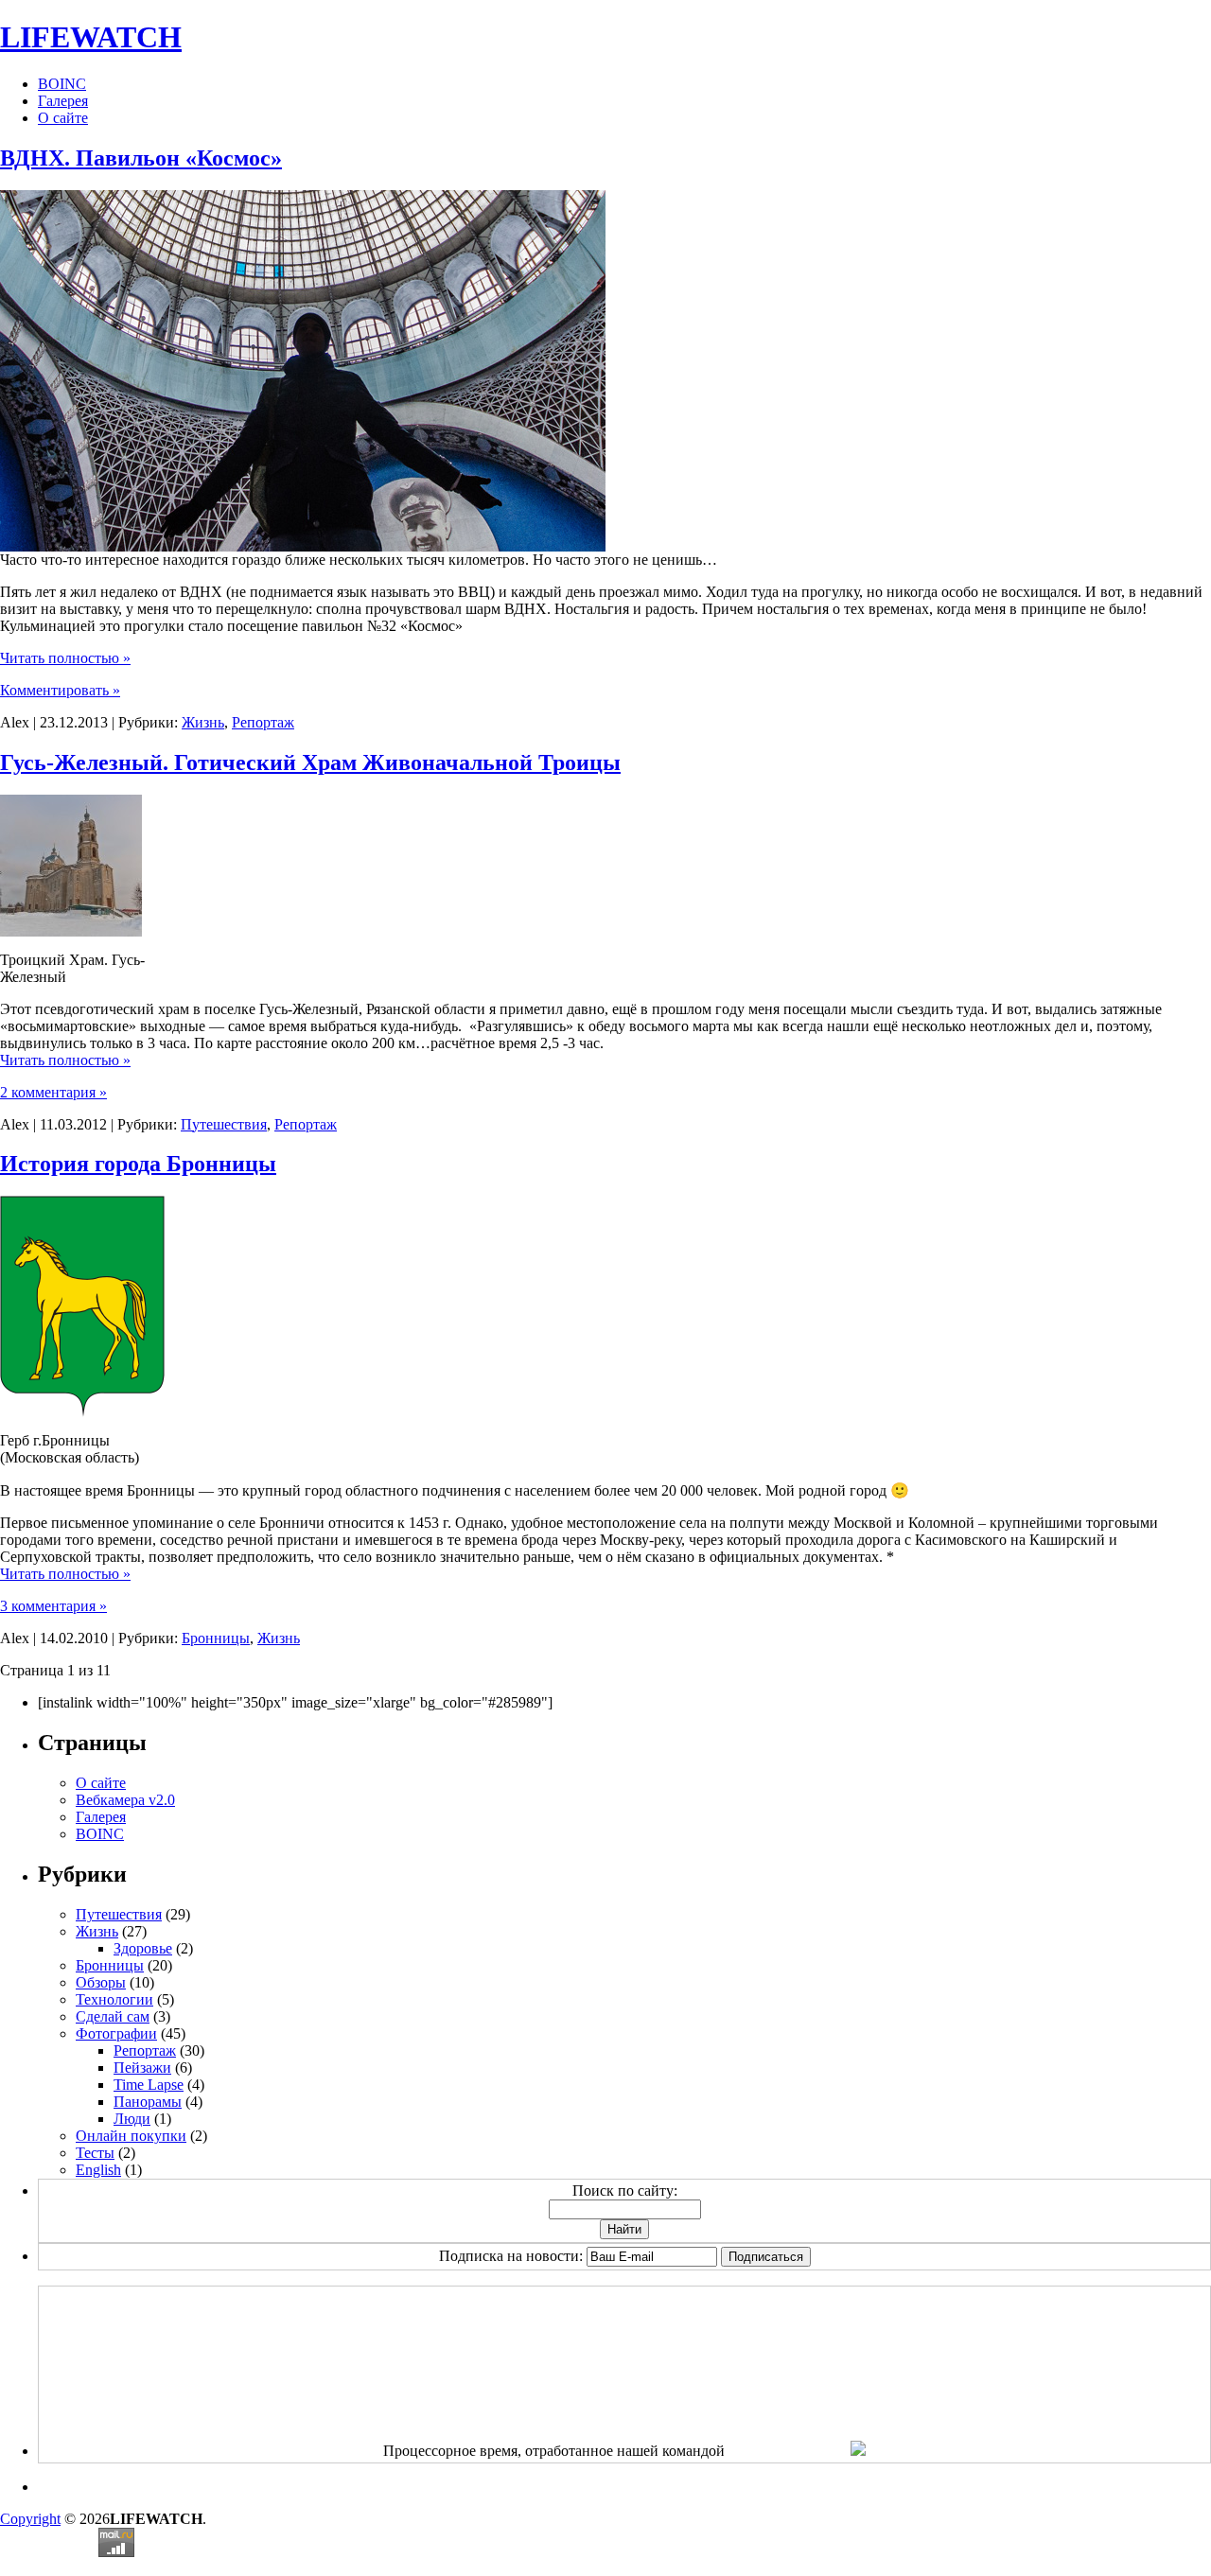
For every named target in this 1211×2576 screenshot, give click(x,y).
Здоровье (143, 1948)
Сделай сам (113, 2016)
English (98, 2170)
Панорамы (148, 2102)
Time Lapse (149, 2085)
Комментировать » (60, 690)
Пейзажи (142, 2068)
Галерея (63, 101)
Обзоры (101, 1982)
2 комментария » (53, 1092)
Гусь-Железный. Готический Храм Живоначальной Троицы (310, 762)
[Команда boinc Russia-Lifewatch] (858, 2451)
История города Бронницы (138, 1164)
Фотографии (116, 2033)
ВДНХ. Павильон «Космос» (141, 158)
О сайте (63, 118)
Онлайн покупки (131, 2136)
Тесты (95, 2153)
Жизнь (203, 722)
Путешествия (224, 1124)
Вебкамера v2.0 (125, 1800)
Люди (132, 2119)
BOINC (62, 84)
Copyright (30, 2519)
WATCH (91, 37)
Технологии (114, 1999)
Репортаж (263, 722)
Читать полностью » (65, 658)
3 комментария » (53, 1606)
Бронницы (216, 1638)
